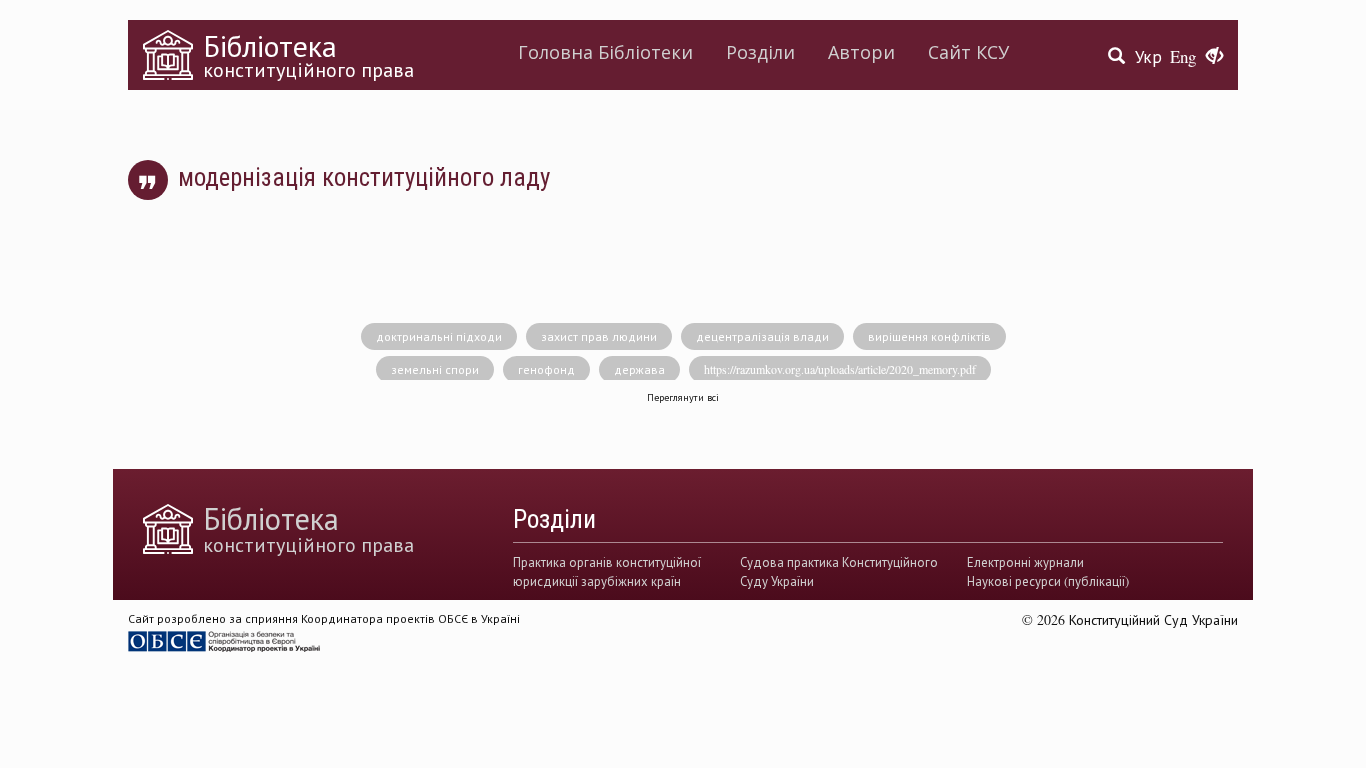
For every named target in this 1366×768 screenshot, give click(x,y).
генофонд (546, 369)
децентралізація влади (762, 336)
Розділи (760, 52)
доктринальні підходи (439, 336)
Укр (1148, 56)
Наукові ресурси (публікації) (1048, 581)
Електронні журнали (1025, 562)
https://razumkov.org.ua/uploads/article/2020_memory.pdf (840, 369)
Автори (861, 52)
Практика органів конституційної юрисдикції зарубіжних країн (607, 571)
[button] (1214, 57)
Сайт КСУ (968, 52)
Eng (1183, 56)
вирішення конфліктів (929, 336)
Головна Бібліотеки (605, 52)
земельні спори (435, 369)
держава (639, 369)
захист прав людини (599, 336)
